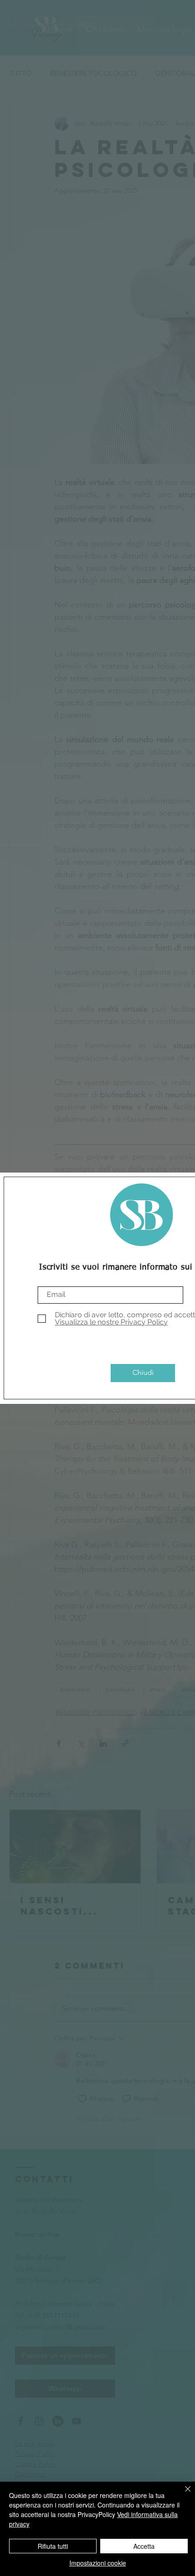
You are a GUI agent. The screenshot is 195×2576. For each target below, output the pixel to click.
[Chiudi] (182, 2494)
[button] (143, 1373)
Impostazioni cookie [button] (98, 2563)
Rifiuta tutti (53, 2546)
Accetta (144, 2546)
